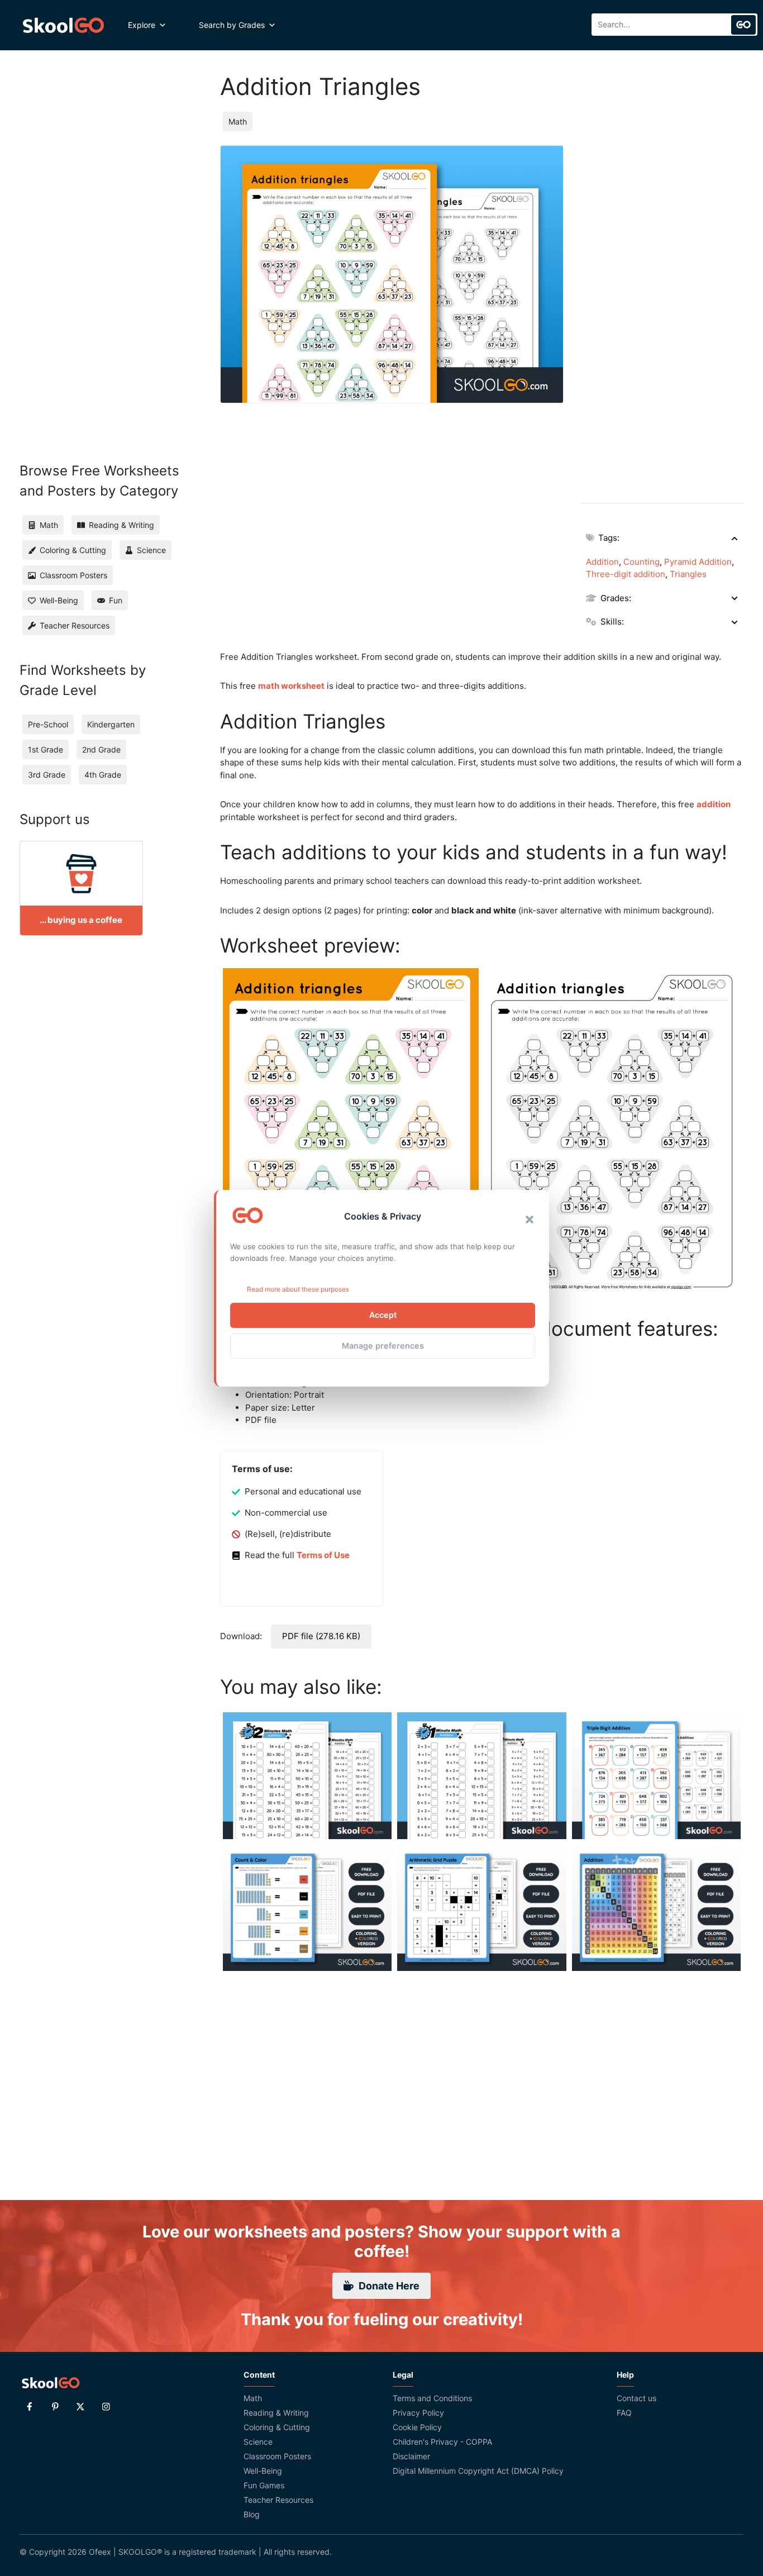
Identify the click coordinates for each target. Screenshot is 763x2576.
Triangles (688, 574)
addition (714, 804)
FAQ (624, 2413)
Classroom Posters (277, 2456)
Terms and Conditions (432, 2398)
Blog (252, 2514)
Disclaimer (411, 2456)
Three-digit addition (626, 574)
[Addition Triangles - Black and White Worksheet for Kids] (613, 1134)
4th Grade (103, 775)
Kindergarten (111, 724)
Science (258, 2442)
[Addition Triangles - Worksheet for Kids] (351, 1134)
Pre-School (48, 724)
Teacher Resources (278, 2500)
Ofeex (100, 2552)
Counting (642, 562)
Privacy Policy (418, 2413)
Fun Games (264, 2485)
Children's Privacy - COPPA (442, 2442)
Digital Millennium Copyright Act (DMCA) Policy (478, 2471)
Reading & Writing (276, 2413)
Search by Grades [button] (232, 25)
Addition (602, 562)
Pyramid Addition (698, 562)
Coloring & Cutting (277, 2427)
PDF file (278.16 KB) (321, 1636)
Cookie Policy (417, 2427)
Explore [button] (142, 25)
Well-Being (263, 2471)
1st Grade (46, 749)
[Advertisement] (662, 313)
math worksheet (291, 686)
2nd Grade (101, 749)
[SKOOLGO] (64, 25)
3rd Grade (47, 775)
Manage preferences (383, 1346)
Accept (383, 1315)
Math (238, 122)
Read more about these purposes (298, 1289)
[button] (530, 1220)
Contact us (636, 2398)
